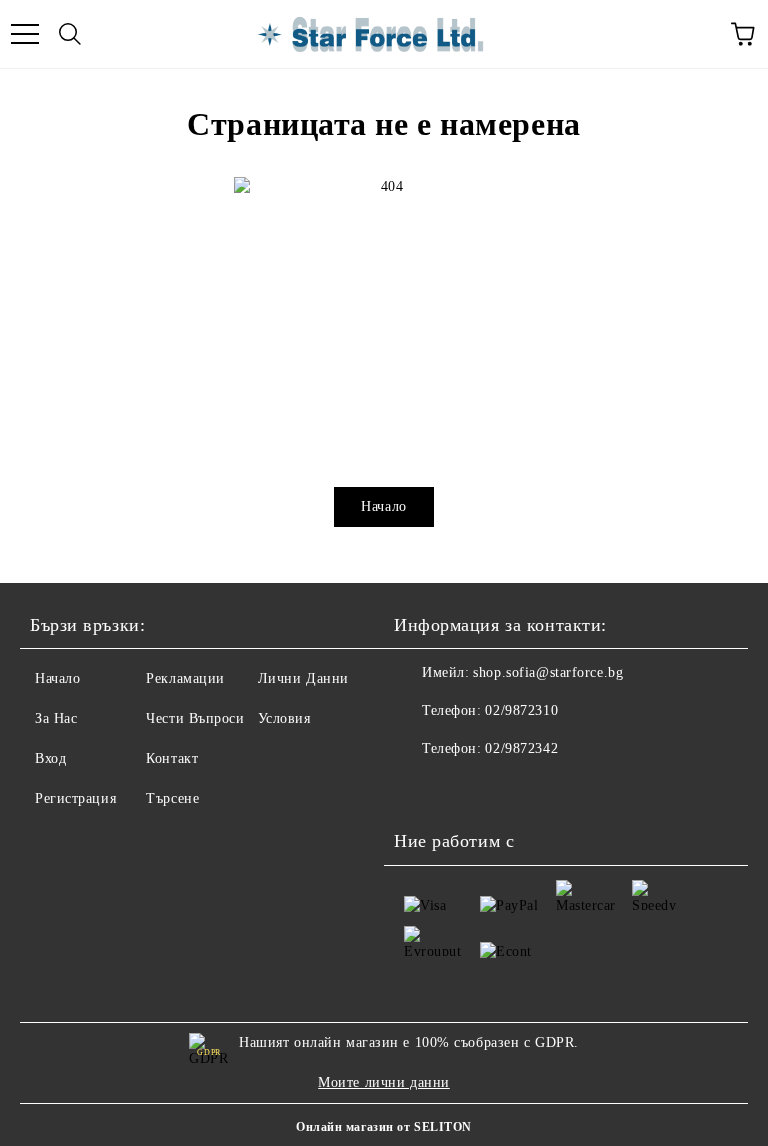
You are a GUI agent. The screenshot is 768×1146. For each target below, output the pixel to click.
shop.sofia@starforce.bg (548, 672)
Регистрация (75, 798)
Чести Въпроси (195, 718)
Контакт (172, 758)
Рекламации (185, 678)
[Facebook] (420, 789)
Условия (284, 718)
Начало (383, 506)
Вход (50, 758)
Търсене (172, 798)
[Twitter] (464, 789)
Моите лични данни (384, 1082)
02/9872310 (521, 710)
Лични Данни (303, 678)
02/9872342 (521, 748)
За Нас (56, 718)
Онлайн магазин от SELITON (384, 1127)
